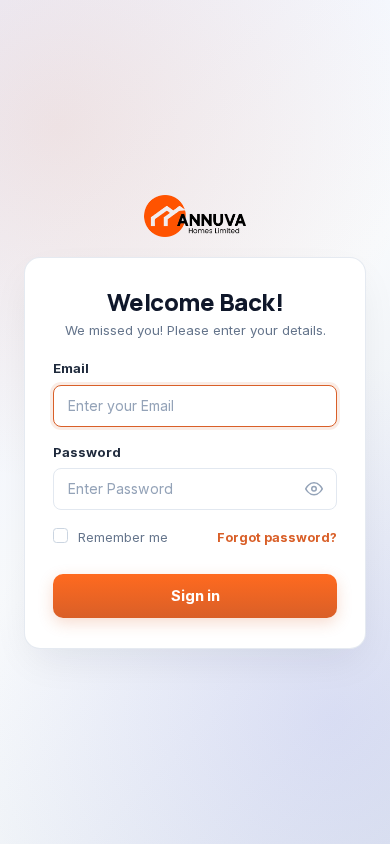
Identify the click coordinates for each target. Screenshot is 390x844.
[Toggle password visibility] (314, 489)
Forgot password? (277, 537)
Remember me (123, 537)
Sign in (195, 596)
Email (71, 368)
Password (87, 452)
